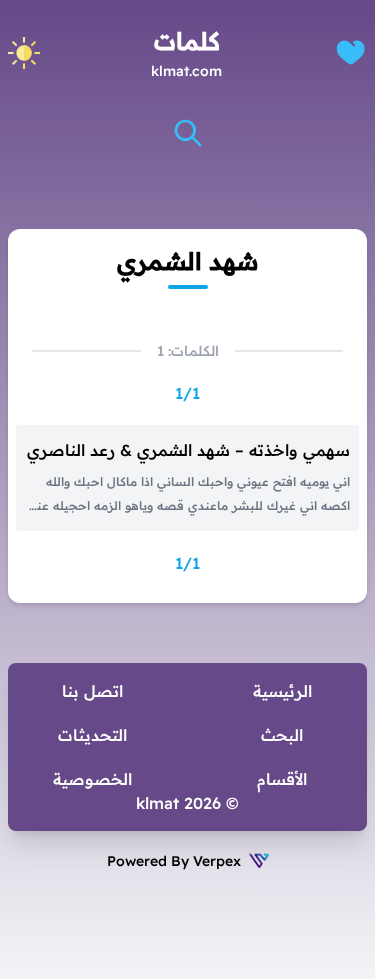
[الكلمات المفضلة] (350, 52)
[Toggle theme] (24, 53)
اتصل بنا (92, 691)
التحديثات (92, 735)
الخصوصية (92, 779)
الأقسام (282, 779)
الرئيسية (282, 691)
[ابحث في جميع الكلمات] (188, 133)
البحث (282, 735)
